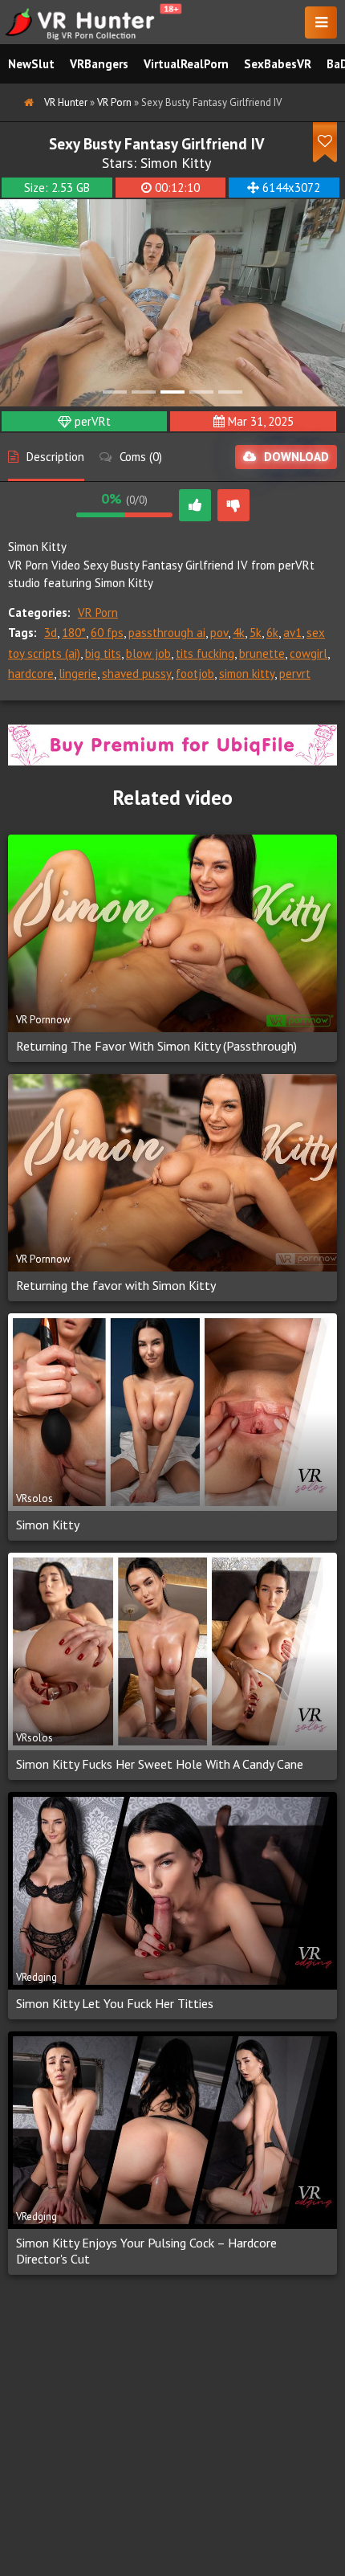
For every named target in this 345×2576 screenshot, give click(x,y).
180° (74, 633)
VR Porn (98, 612)
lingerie (78, 674)
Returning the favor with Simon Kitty (116, 1285)
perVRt (93, 421)
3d (51, 633)
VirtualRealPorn (186, 64)
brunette (262, 653)
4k (239, 633)
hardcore (31, 674)
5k (256, 633)
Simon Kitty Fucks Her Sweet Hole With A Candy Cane (160, 1764)
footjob (195, 674)
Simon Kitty (176, 163)
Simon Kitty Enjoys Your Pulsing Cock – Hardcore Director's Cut (146, 2251)
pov (219, 633)
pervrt (295, 674)
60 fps (107, 633)
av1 (292, 633)
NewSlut (31, 64)
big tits (103, 653)
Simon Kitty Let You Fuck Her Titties (115, 2003)
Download (296, 457)
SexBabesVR (278, 64)
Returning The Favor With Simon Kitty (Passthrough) (156, 1046)
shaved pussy (136, 674)
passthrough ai (167, 633)
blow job (148, 653)
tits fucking (205, 653)
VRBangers (99, 64)
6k (272, 633)
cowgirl (308, 653)
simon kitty (247, 674)
